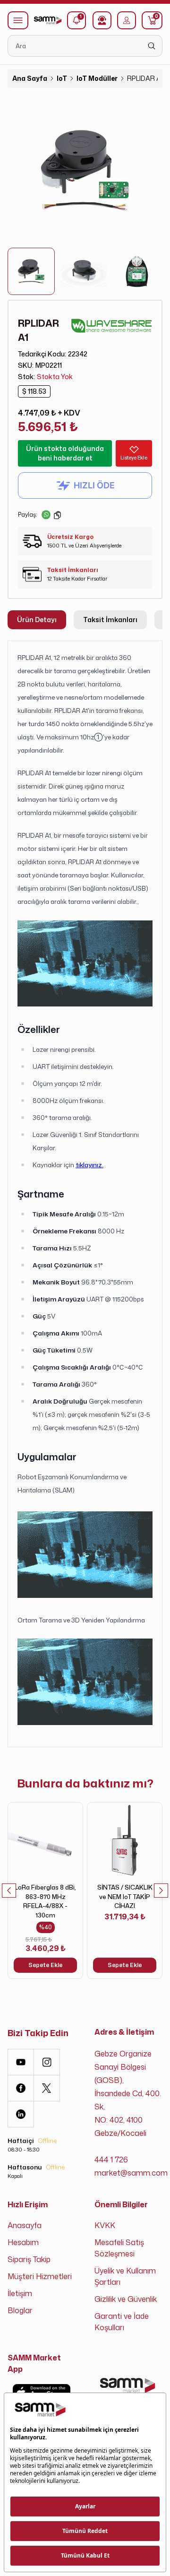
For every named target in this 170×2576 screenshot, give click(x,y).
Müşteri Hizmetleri (40, 2276)
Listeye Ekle (134, 458)
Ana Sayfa (30, 78)
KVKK (105, 2225)
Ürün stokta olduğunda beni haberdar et (65, 453)
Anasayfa (25, 2225)
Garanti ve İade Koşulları (122, 2322)
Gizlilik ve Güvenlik (126, 2299)
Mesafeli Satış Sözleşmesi (119, 2248)
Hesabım (23, 2242)
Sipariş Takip (29, 2259)
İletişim (20, 2293)
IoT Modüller (97, 78)
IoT (62, 78)
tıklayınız (89, 1165)
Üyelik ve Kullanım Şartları (125, 2276)
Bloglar (20, 2310)
